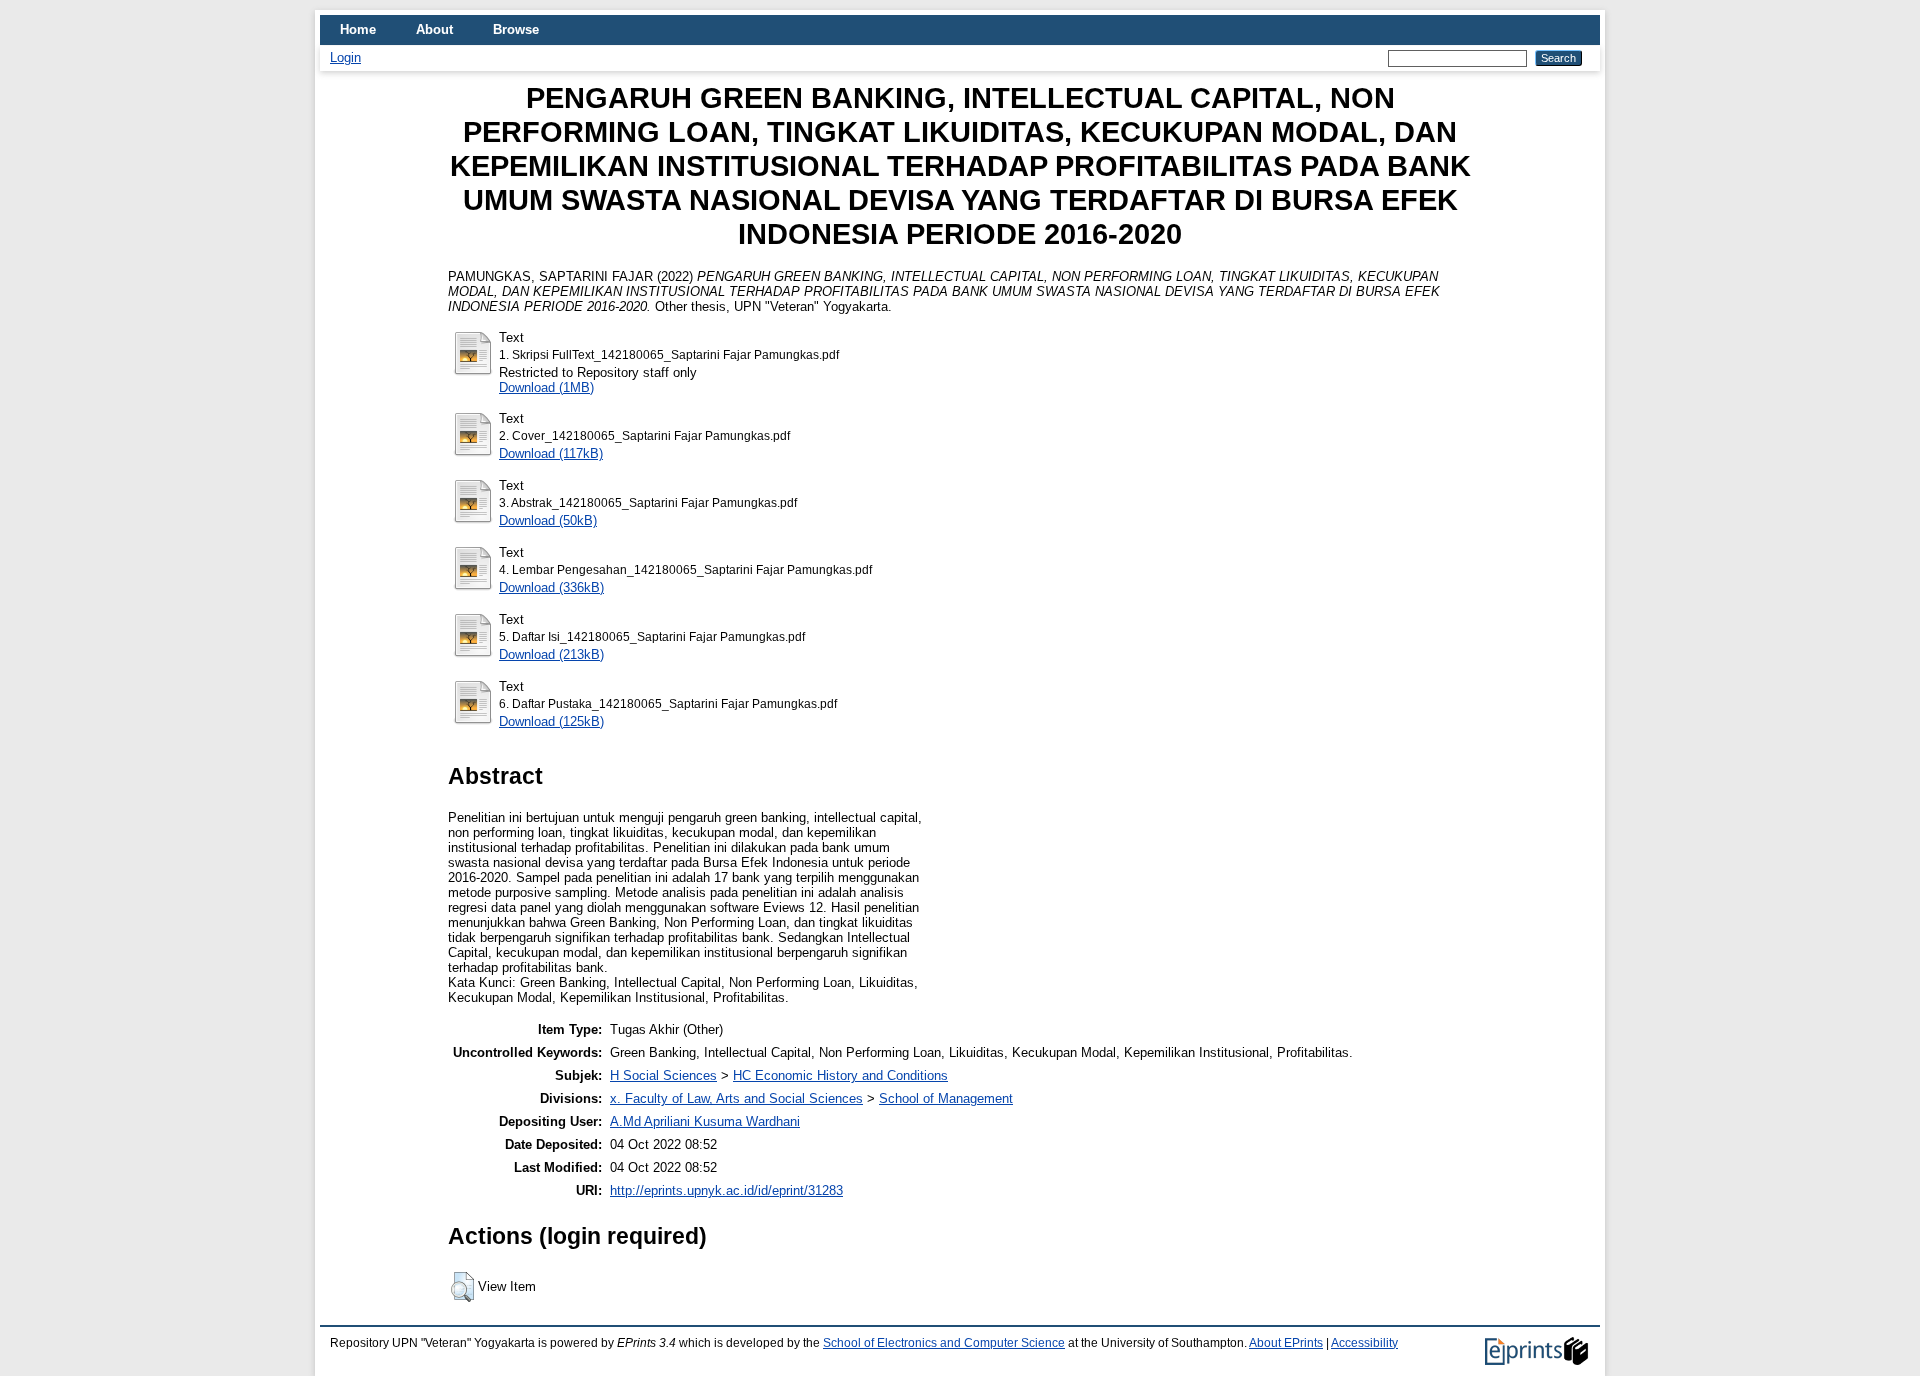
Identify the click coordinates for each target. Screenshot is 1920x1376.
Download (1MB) (546, 387)
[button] (462, 1287)
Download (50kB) (548, 520)
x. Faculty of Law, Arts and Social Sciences (736, 1098)
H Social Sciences (663, 1075)
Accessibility (1364, 1343)
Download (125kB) (551, 721)
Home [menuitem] (358, 29)
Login (345, 57)
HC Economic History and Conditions (840, 1075)
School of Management (946, 1098)
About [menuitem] (434, 29)
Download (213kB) (551, 654)
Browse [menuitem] (516, 29)
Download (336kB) (551, 587)
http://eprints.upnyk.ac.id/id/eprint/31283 (726, 1190)
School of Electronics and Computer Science (944, 1343)
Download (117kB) (551, 453)
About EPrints (1286, 1343)
